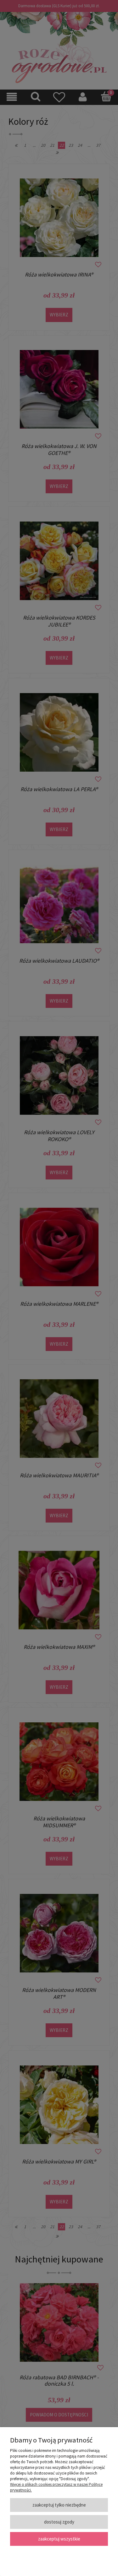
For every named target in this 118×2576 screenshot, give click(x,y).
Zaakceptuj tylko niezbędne (59, 2505)
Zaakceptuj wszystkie (59, 2539)
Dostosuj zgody (59, 2522)
